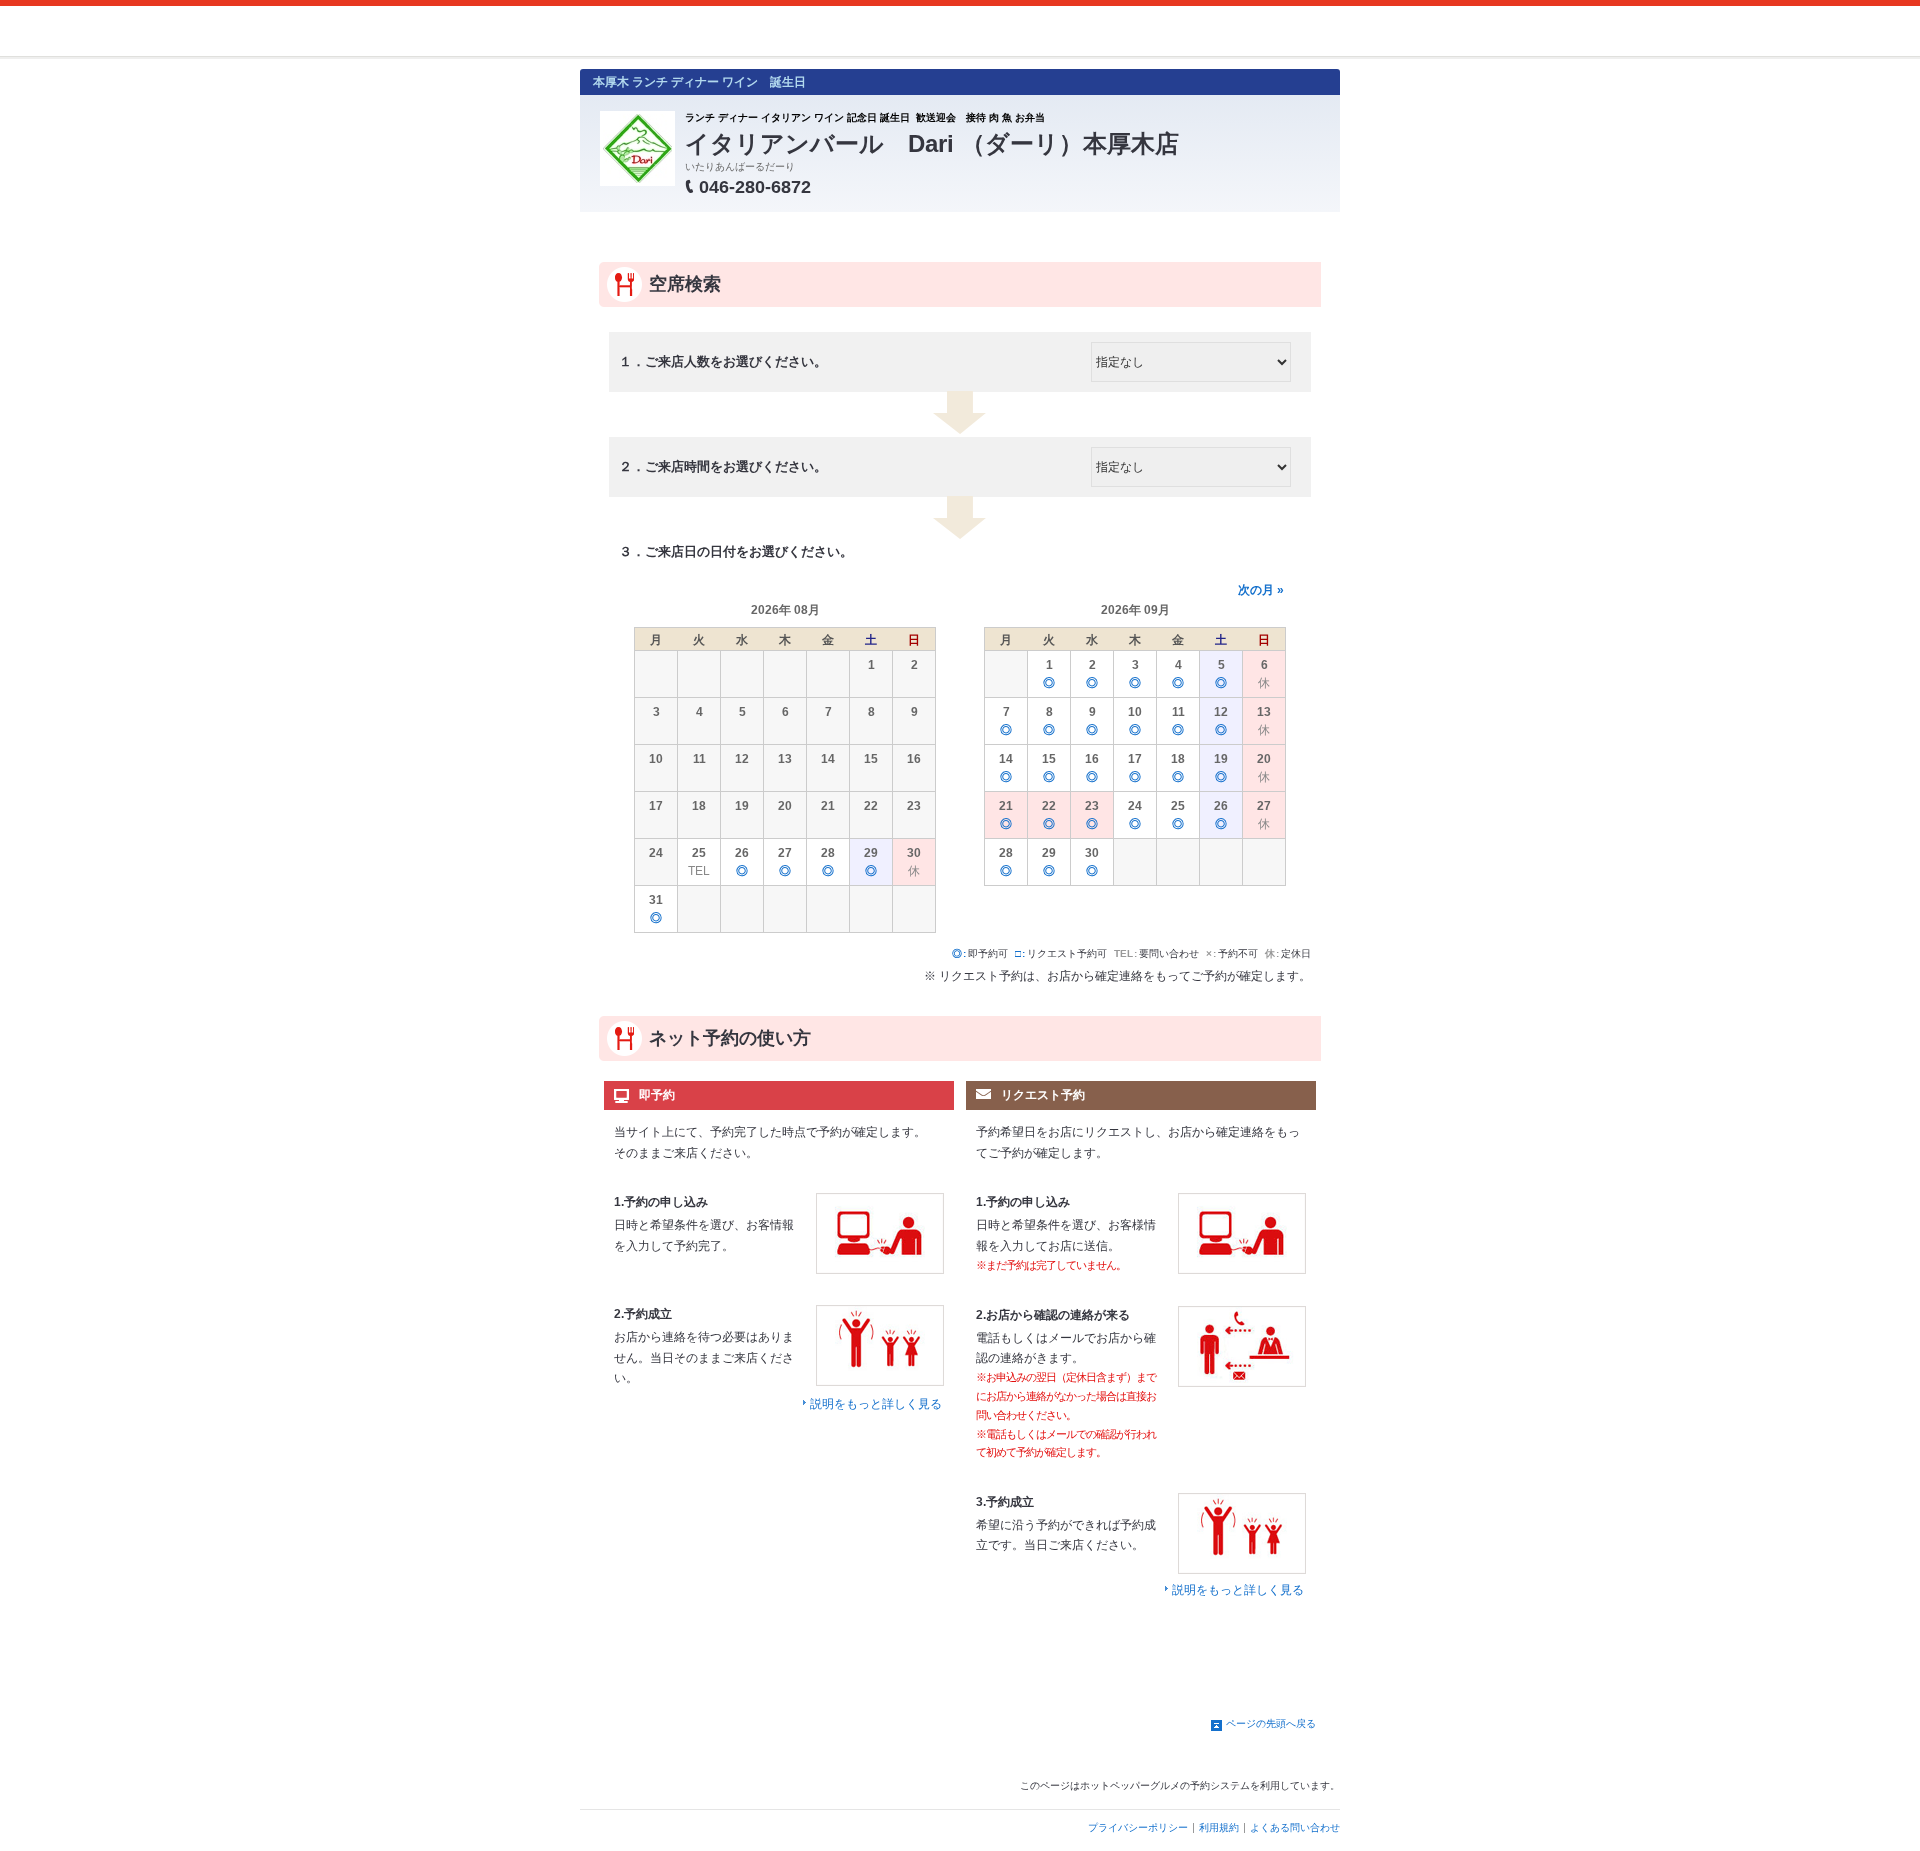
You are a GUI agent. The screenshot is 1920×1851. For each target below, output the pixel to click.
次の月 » (1261, 590)
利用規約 (1219, 1827)
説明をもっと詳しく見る (876, 1404)
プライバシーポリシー (1138, 1827)
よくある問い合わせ (1295, 1827)
